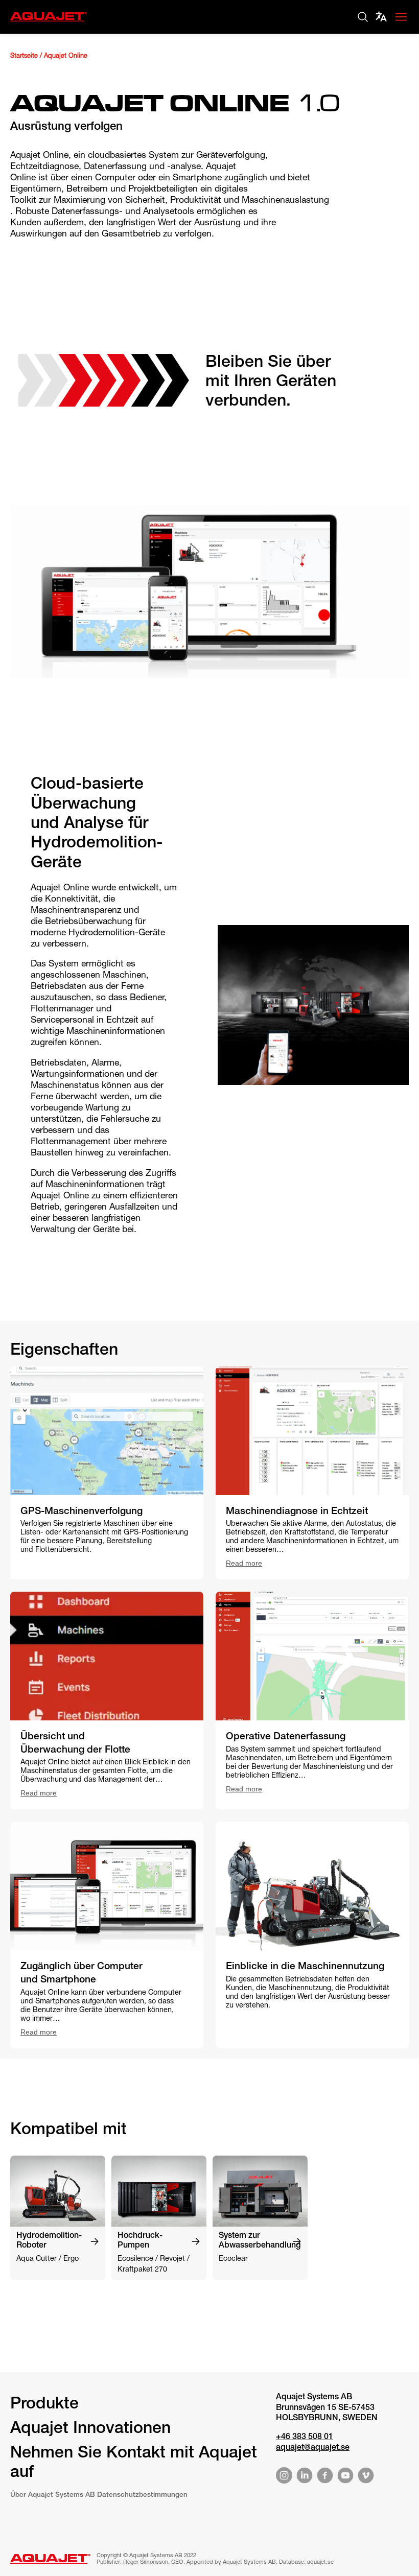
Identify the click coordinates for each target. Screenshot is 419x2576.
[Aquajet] (49, 22)
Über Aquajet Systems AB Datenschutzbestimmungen (99, 2495)
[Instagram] (284, 2477)
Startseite (24, 56)
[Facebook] (325, 2477)
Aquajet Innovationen (90, 2429)
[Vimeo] (366, 2477)
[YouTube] (345, 2477)
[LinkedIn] (305, 2477)
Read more (244, 1563)
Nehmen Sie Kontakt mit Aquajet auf (134, 2464)
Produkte (44, 2405)
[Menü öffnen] (401, 17)
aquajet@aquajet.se (313, 2448)
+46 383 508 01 (305, 2438)
